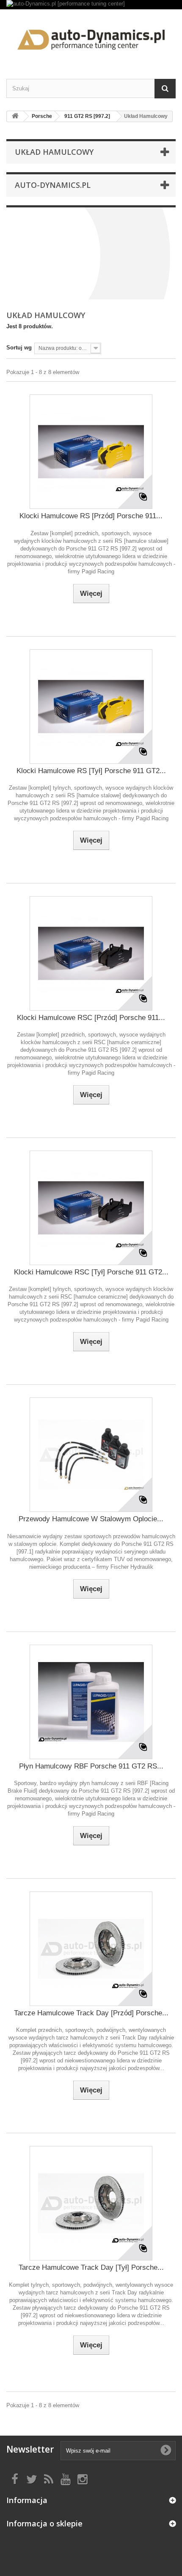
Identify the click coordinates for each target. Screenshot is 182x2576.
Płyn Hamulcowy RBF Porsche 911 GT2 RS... (91, 1766)
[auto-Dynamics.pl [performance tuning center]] (91, 5)
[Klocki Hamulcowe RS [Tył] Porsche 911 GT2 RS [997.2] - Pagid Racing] (91, 707)
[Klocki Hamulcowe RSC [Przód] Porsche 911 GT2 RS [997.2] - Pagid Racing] (91, 953)
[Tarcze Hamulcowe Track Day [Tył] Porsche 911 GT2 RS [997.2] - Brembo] (91, 2203)
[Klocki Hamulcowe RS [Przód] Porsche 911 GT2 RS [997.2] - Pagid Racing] (91, 452)
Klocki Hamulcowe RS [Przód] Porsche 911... (91, 516)
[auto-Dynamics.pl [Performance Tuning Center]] (91, 37)
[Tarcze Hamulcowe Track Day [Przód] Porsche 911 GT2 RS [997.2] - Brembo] (91, 1949)
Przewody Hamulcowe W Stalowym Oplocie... (91, 1519)
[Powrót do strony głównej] (15, 116)
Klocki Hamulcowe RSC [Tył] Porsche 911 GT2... (91, 1272)
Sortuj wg (19, 348)
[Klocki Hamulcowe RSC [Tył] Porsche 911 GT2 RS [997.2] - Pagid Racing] (91, 1208)
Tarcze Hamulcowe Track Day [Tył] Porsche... (91, 2267)
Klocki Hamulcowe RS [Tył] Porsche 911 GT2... (91, 771)
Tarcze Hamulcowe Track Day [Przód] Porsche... (91, 2013)
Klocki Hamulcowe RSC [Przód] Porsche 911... (91, 1018)
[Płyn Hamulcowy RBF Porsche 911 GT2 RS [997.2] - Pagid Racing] (91, 1702)
